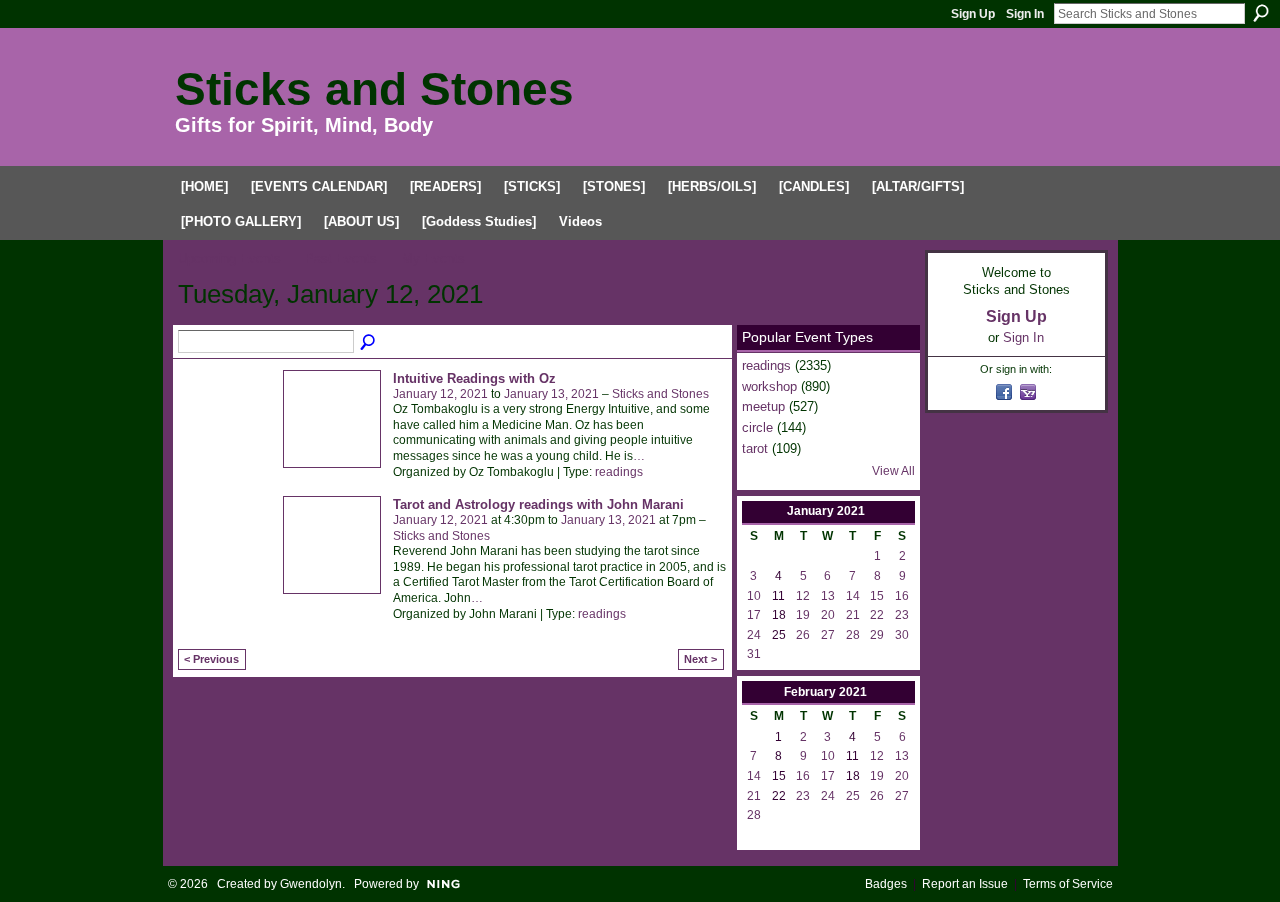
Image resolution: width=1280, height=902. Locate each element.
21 (853, 615)
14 (853, 596)
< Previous (211, 659)
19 (803, 615)
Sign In (1025, 14)
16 (902, 596)
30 (902, 635)
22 (877, 615)
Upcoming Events (229, 258)
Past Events (341, 258)
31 (754, 654)
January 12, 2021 (440, 394)
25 (853, 796)
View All (893, 471)
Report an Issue (965, 884)
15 (877, 596)
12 (803, 596)
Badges (886, 884)
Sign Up (973, 14)
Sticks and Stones (374, 89)
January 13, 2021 (551, 394)
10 (754, 596)
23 (902, 615)
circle (757, 427)
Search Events (369, 343)
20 (828, 615)
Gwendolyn (311, 884)
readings (619, 472)
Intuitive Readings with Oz (474, 378)
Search (1261, 13)
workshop (769, 386)
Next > (700, 659)
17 (754, 615)
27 (828, 635)
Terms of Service (1068, 884)
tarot (755, 448)
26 (803, 635)
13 (828, 596)
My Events (433, 258)
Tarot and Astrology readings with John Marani (538, 504)
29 (877, 635)
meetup (763, 406)
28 (853, 635)
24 (754, 635)
